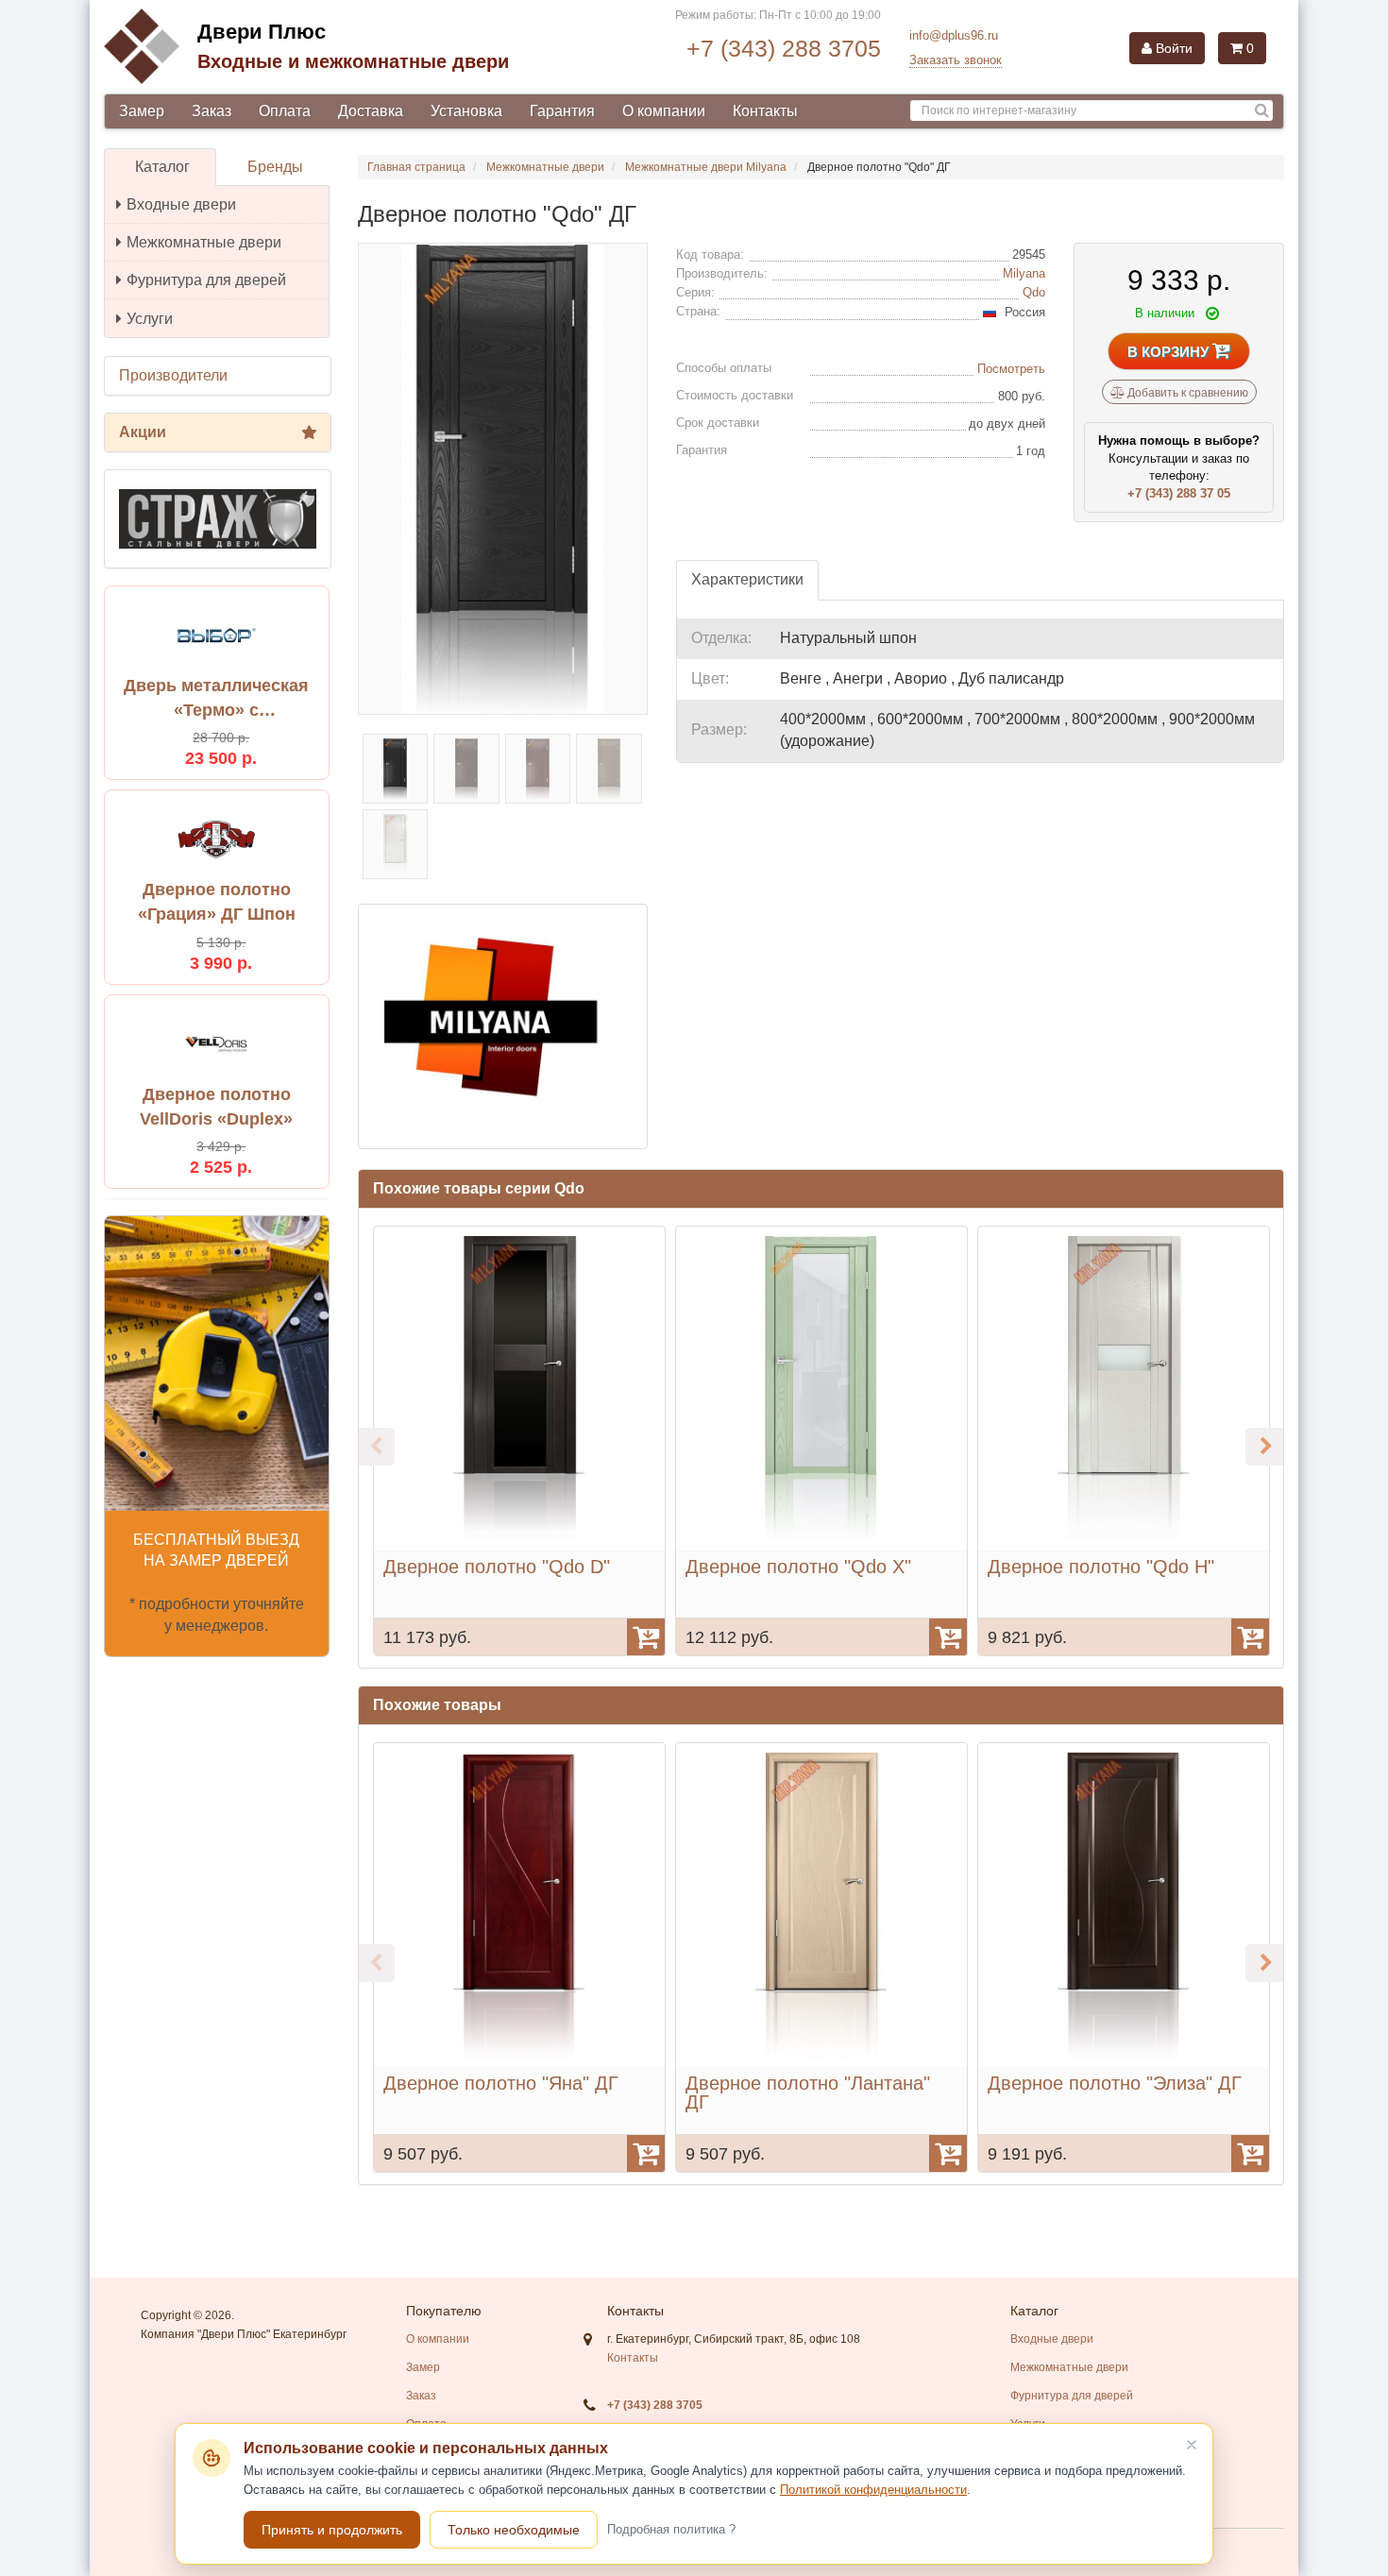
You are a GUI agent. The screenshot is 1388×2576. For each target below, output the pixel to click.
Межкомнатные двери (204, 242)
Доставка (371, 111)
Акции (143, 432)
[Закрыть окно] (1192, 2445)
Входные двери (181, 204)
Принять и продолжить (332, 2530)
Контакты (765, 111)
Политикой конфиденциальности (873, 2490)
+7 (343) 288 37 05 (1179, 493)
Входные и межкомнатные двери (353, 61)
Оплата (285, 111)
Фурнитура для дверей (206, 280)
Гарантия (562, 111)
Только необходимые (514, 2530)
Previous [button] (376, 1447)
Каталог (162, 167)
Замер (142, 111)
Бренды (275, 167)
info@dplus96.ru (954, 35)
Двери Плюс (262, 32)
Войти (1172, 48)
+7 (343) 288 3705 (784, 48)
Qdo (1034, 292)
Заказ (212, 111)
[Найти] (1262, 111)
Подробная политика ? (671, 2529)
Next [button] (1264, 1447)
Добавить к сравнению (1186, 393)
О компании (664, 111)
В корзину (1170, 352)
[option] (519, 1441)
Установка (466, 111)
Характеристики (747, 579)
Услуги (150, 319)
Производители (173, 375)
